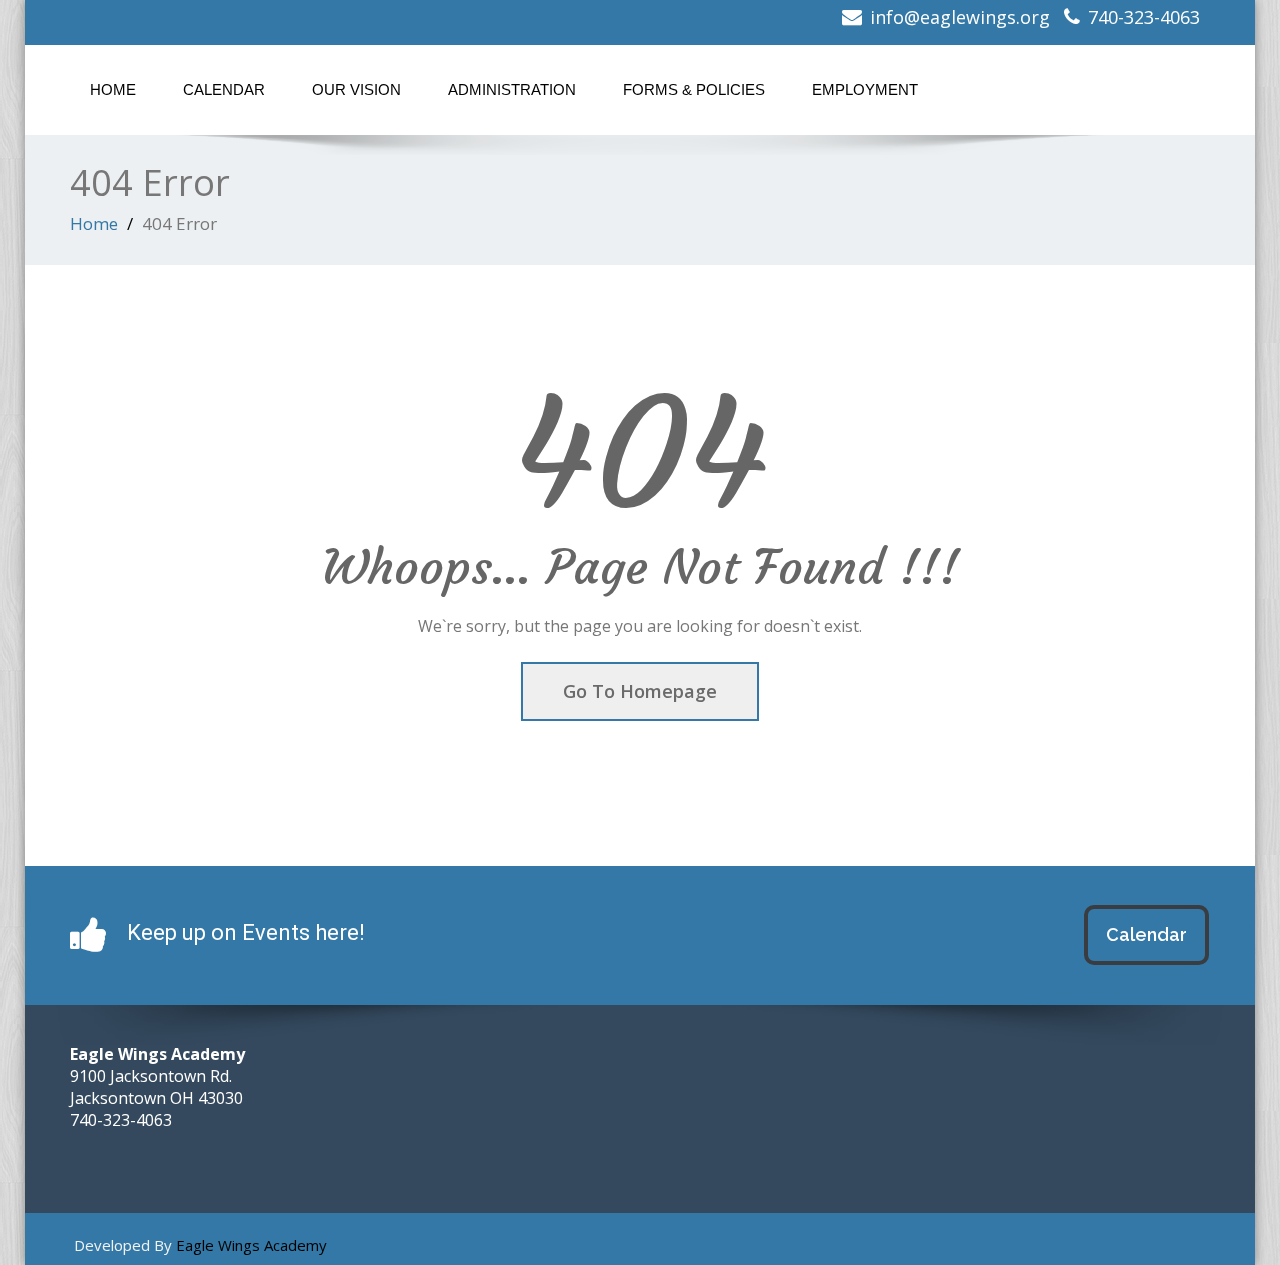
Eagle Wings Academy (251, 1245)
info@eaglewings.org (960, 17)
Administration (512, 89)
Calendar (224, 89)
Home (113, 89)
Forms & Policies (694, 89)
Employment (865, 89)
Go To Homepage (640, 691)
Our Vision (356, 89)
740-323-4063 (1144, 17)
